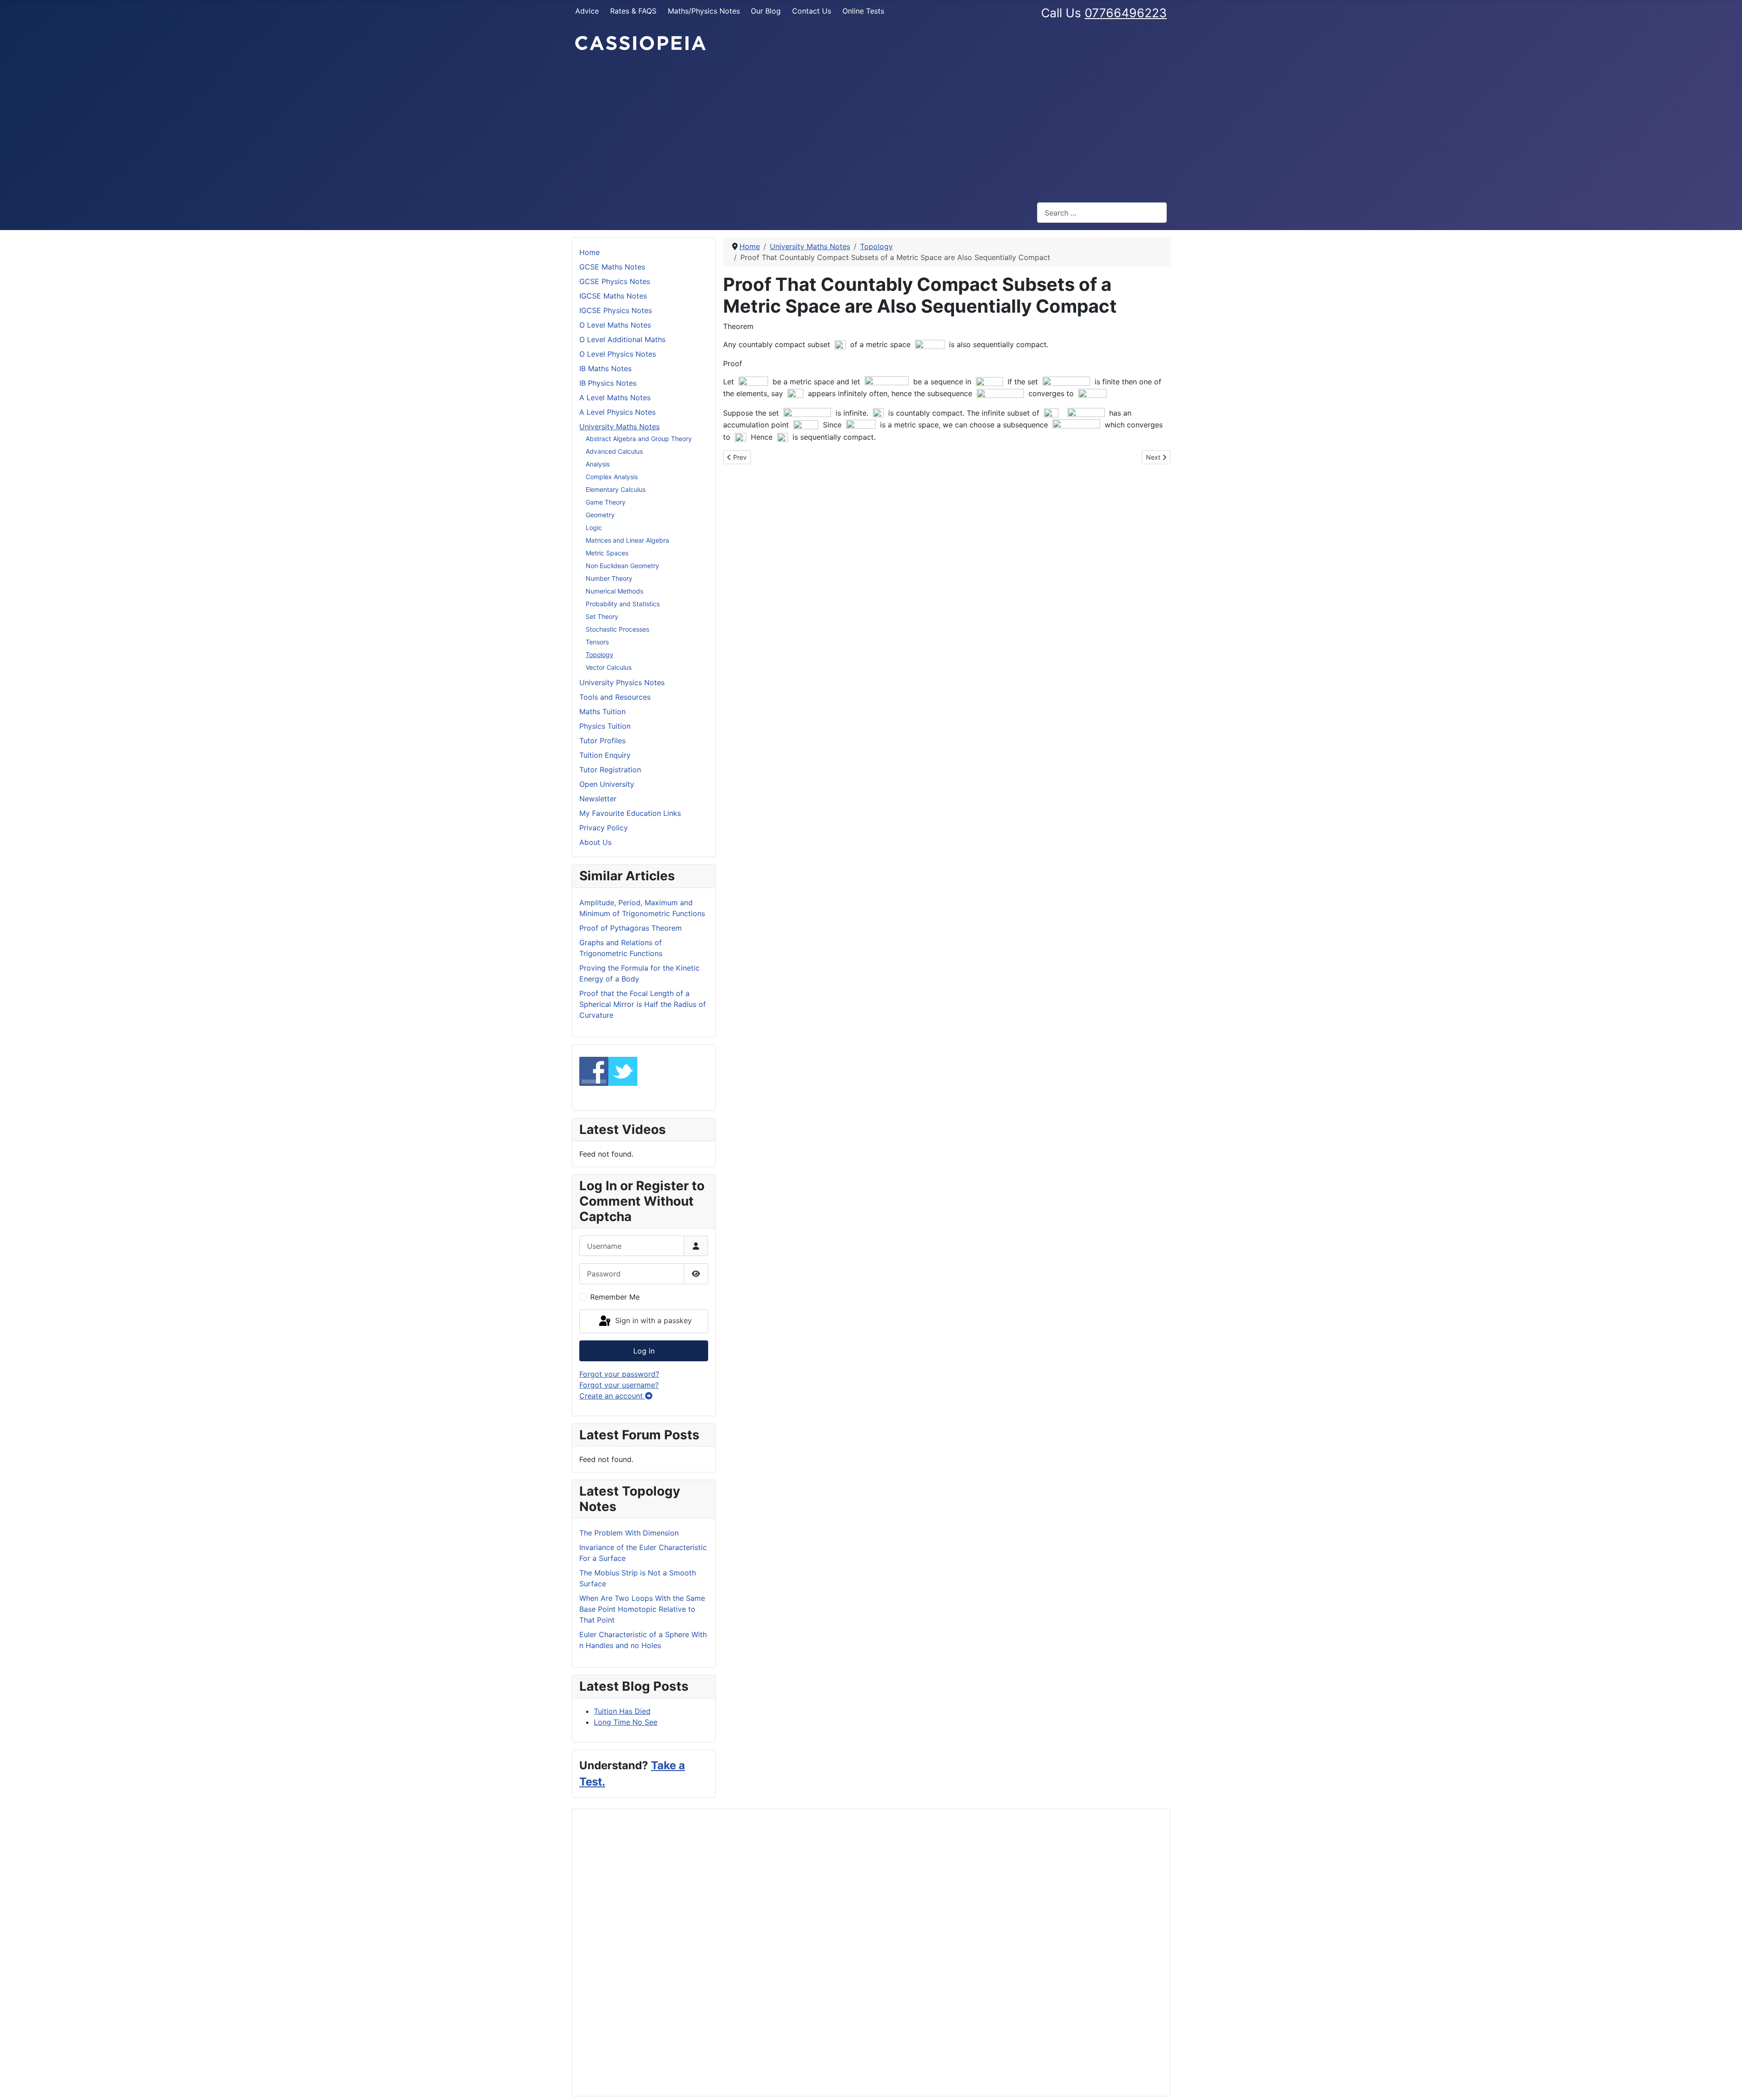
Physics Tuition (605, 726)
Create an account (612, 1396)
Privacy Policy (604, 828)
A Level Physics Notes (617, 412)
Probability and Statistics (623, 604)
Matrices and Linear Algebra (627, 540)
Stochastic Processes (617, 629)
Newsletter (598, 799)
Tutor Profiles (602, 741)
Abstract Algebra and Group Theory (639, 439)
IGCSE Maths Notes (613, 296)
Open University (607, 784)
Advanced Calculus (614, 451)
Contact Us (812, 11)
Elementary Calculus (616, 489)
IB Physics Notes (608, 383)
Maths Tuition (602, 711)
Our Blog (766, 11)
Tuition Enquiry (605, 755)
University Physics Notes (622, 682)
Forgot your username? (619, 1385)
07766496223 (1126, 13)
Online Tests (863, 11)
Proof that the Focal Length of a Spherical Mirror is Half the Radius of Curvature (643, 1004)
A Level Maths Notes (615, 397)
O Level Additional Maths (622, 339)
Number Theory (609, 578)
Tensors (597, 642)
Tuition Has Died (622, 1711)
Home (590, 252)
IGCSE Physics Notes (616, 310)
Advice (587, 11)
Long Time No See (626, 1722)
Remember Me (615, 1297)
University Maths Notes (619, 427)
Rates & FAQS (633, 11)
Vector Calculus (609, 667)
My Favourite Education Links (630, 813)
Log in (644, 1351)
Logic (594, 527)
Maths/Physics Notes (704, 11)
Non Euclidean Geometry (622, 566)
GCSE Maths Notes (612, 267)
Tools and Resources (615, 697)
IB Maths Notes (605, 368)
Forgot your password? (619, 1374)
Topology (599, 655)
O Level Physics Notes (618, 354)
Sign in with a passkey (652, 1320)
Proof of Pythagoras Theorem (631, 928)
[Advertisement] (871, 127)
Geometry (600, 515)
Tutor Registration (610, 770)
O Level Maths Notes (615, 325)
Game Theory (606, 502)
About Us (595, 842)
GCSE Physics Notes (615, 281)
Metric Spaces (607, 553)
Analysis (598, 464)
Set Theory (602, 616)
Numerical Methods (614, 591)
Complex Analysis (612, 477)
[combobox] (1102, 213)
